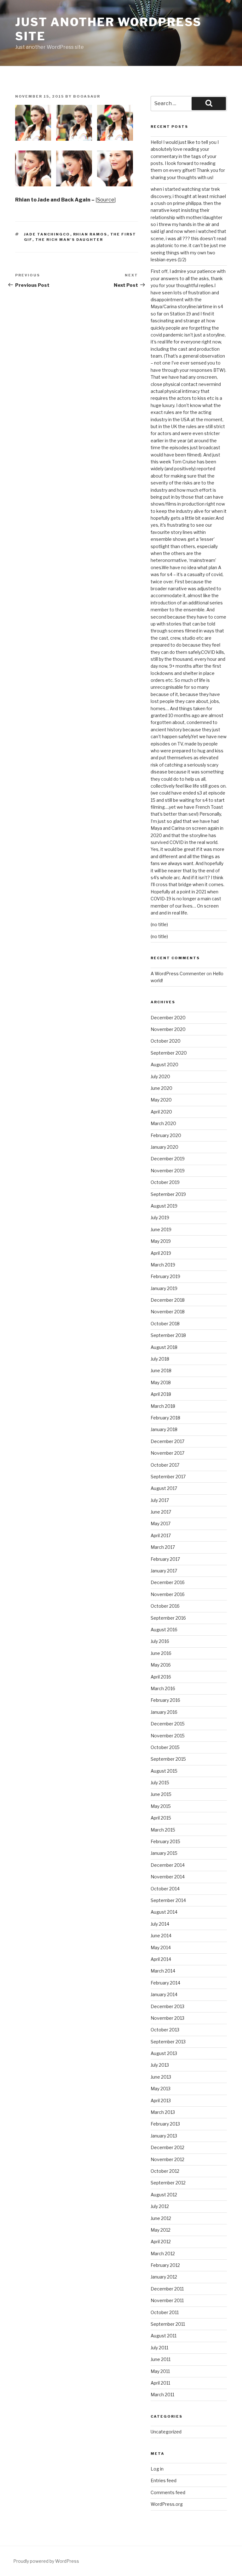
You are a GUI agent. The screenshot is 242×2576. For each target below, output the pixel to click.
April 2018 (161, 1394)
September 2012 (168, 2183)
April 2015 (161, 1818)
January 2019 (164, 1288)
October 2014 (165, 1889)
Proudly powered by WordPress (46, 2561)
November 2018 (168, 1312)
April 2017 (161, 1535)
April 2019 (161, 1253)
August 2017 (164, 1488)
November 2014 (168, 1877)
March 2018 (163, 1406)
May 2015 (161, 1806)
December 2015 (168, 1724)
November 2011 (167, 2300)
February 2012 (165, 2265)
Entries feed (164, 2480)
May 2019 (161, 1241)
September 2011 (168, 2324)
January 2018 (164, 1429)
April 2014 (161, 1959)
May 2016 (161, 1665)
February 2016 (165, 1700)
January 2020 (164, 1147)
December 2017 (167, 1441)
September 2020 (169, 1053)
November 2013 (167, 2018)
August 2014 (164, 1912)
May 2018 (161, 1382)
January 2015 (164, 1853)
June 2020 (161, 1088)
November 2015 (168, 1736)
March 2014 (163, 1971)
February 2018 (165, 1418)
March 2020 (163, 1123)
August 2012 (164, 2195)
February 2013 (165, 2124)
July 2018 (160, 1359)
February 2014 (165, 1983)
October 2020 (166, 1041)
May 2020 (161, 1100)
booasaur (87, 96)
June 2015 (161, 1794)
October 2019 (165, 1182)
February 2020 (166, 1135)
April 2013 (161, 2100)
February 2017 (165, 1559)
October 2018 (165, 1324)
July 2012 (160, 2206)
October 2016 (165, 1606)
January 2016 (164, 1712)
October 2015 (165, 1747)
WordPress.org (167, 2504)
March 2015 (163, 1830)
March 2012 (163, 2253)
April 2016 (161, 1677)
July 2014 (160, 1924)
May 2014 (161, 1948)
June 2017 (161, 1512)
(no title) (159, 924)
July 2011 (159, 2348)
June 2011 (161, 2359)
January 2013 (164, 2136)
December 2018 (168, 1300)
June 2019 (161, 1229)
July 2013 (160, 2065)
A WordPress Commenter (178, 974)
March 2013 (163, 2112)
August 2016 (164, 1630)
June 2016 (161, 1653)
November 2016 (168, 1594)
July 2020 (160, 1076)
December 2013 (167, 2006)
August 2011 (164, 2336)
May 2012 (161, 2230)
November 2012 (167, 2159)
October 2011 (165, 2312)
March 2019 (163, 1265)
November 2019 (168, 1171)
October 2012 (165, 2171)
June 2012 (161, 2218)
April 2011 (160, 2383)
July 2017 (160, 1500)
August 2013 (164, 2053)
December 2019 (168, 1159)
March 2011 (162, 2395)
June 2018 (161, 1370)
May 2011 (160, 2371)
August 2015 (164, 1771)
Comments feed (168, 2492)
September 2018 (168, 1335)
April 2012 (161, 2242)
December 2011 (167, 2289)
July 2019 (160, 1217)
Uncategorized (166, 2432)
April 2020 (161, 1112)
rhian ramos (90, 234)
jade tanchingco (47, 234)
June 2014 (161, 1936)
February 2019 (165, 1276)
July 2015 (160, 1783)
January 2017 (164, 1571)
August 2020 (164, 1064)
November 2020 (168, 1029)
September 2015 (168, 1759)
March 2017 (163, 1547)
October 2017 (165, 1465)
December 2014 (168, 1865)
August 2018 (164, 1347)
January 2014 (164, 1994)
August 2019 (164, 1206)
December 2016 (168, 1582)
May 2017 (161, 1523)
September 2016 (168, 1618)
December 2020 (168, 1018)
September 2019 (168, 1194)
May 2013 (161, 2089)
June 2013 (161, 2077)
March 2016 (163, 1688)
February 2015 (165, 1841)
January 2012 (164, 2277)
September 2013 (168, 2042)
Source (106, 200)
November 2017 (167, 1453)
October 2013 (165, 2030)
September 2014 (168, 1900)
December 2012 (167, 2147)
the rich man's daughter (69, 240)
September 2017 (168, 1477)
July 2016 (160, 1641)
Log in (157, 2469)
